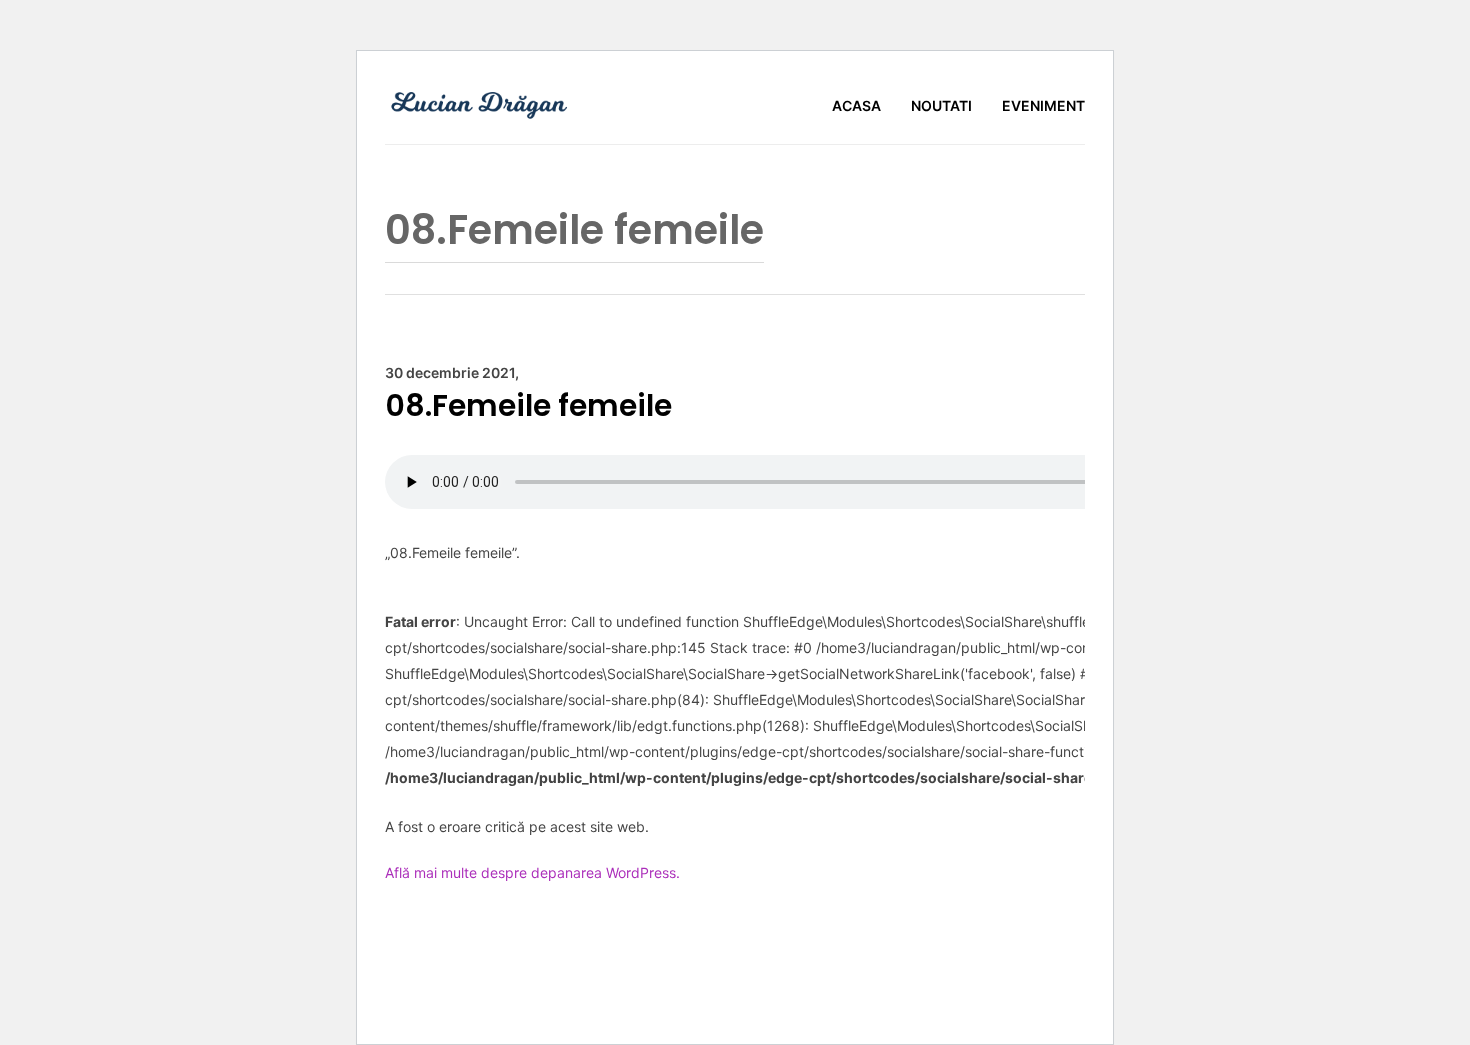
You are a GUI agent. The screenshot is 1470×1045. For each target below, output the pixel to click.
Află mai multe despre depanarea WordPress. (532, 872)
